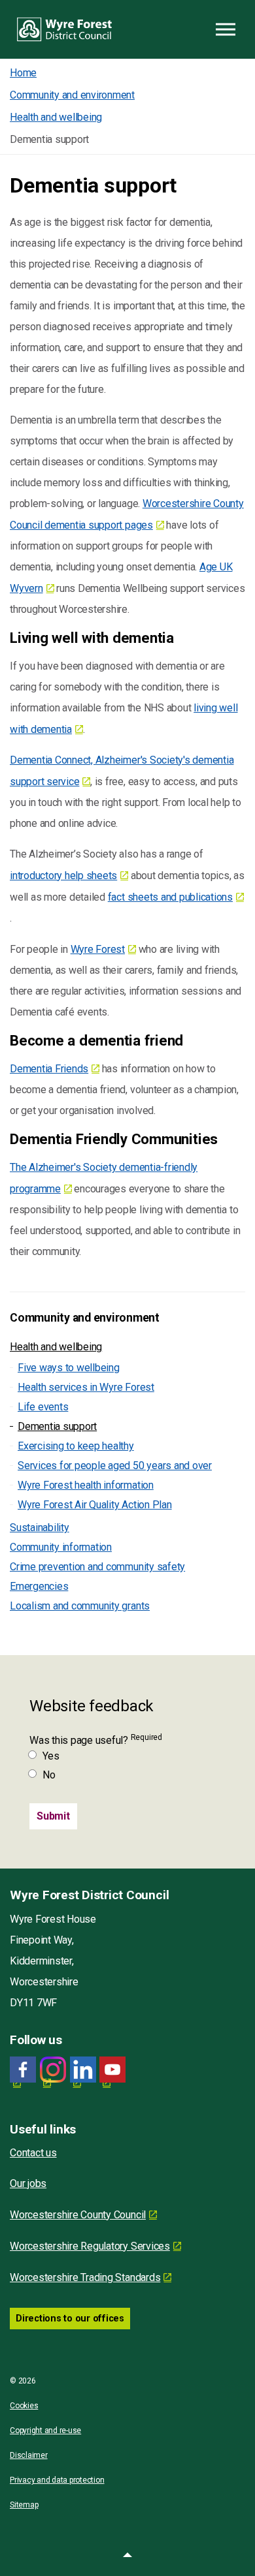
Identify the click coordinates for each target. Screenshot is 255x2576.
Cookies (24, 2406)
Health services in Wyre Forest (86, 1387)
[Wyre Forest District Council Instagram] (53, 2070)
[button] (127, 2556)
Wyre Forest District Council (65, 29)
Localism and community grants (80, 1606)
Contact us (33, 2153)
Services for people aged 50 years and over (115, 1466)
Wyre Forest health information (86, 1485)
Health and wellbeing (56, 1347)
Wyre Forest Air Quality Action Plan (95, 1505)
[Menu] (226, 29)
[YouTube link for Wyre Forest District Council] (112, 2070)
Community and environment (85, 1318)
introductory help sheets (63, 876)
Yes (51, 1756)
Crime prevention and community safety (97, 1567)
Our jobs (28, 2183)
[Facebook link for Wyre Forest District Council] (23, 2070)
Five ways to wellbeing (69, 1368)
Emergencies (39, 1586)
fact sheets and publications (170, 897)
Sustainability (40, 1528)
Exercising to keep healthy (76, 1446)
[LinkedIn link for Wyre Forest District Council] (83, 2070)
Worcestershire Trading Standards (85, 2277)
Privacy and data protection (57, 2480)
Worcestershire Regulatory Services (90, 2246)
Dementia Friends (49, 1069)
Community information (61, 1547)
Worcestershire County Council (78, 2215)
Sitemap (24, 2505)
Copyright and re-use (45, 2430)
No (49, 1775)
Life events (43, 1407)
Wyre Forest (98, 949)
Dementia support (57, 1426)
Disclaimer (29, 2455)
